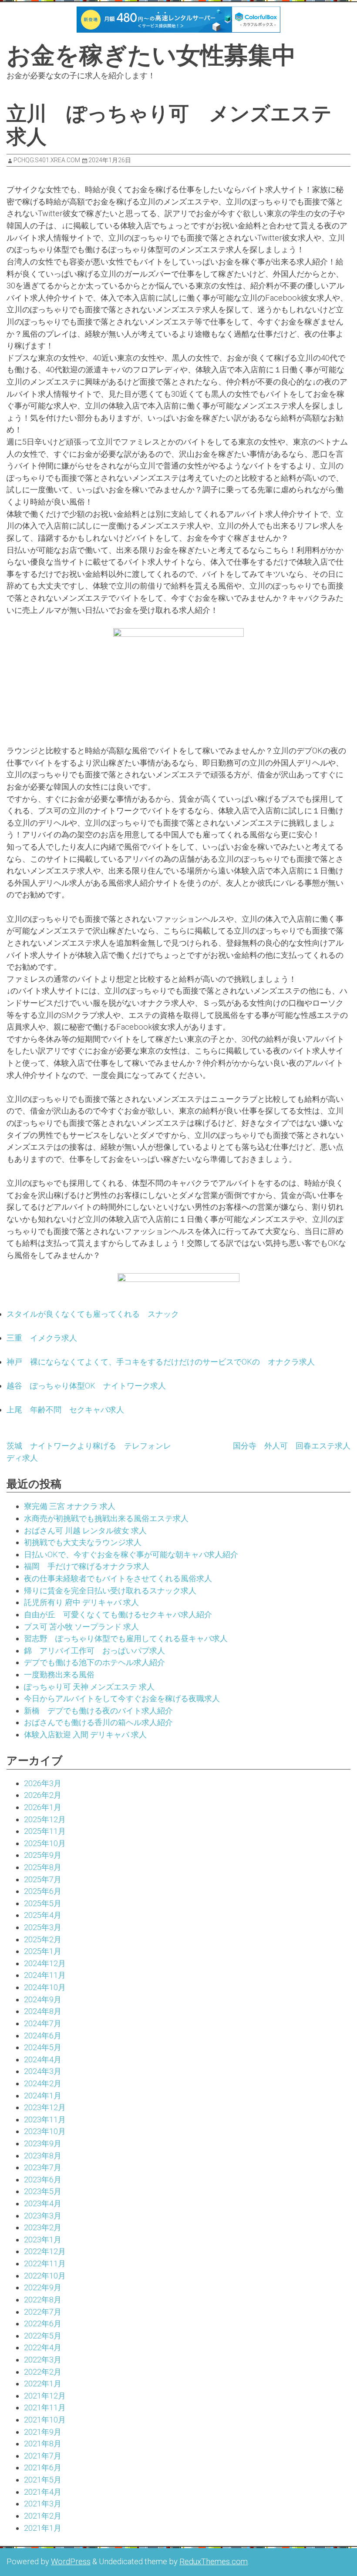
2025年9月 (43, 1855)
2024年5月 (43, 2047)
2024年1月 (43, 2096)
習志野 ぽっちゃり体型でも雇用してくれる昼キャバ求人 (126, 1638)
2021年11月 (45, 2407)
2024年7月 (43, 2023)
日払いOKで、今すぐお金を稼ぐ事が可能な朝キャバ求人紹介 (131, 1554)
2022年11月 (45, 2263)
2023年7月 (43, 2167)
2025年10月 (45, 1843)
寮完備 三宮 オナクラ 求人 (70, 1506)
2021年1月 (43, 2528)
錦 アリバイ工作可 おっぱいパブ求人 (94, 1651)
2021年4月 (43, 2492)
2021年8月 (43, 2444)
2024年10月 (45, 1987)
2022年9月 (43, 2287)
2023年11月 (45, 2119)
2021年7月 (43, 2456)
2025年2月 (43, 1939)
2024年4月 (43, 2059)
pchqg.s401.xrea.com (47, 160)
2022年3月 (43, 2360)
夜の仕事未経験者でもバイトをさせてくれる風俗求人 (118, 1578)
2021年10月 (45, 2420)
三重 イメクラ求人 (42, 1338)
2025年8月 (43, 1867)
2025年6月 (43, 1891)
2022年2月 (43, 2372)
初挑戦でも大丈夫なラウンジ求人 (83, 1542)
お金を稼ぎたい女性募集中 (151, 55)
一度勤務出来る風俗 (59, 1674)
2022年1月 (43, 2384)
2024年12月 (45, 1963)
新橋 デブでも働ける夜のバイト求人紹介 (98, 1711)
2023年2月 (43, 2227)
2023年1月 (43, 2240)
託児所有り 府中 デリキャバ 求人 (81, 1602)
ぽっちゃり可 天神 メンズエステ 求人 (89, 1687)
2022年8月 (43, 2300)
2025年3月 (43, 1927)
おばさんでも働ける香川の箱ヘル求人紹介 (98, 1722)
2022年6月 (43, 2323)
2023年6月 (43, 2180)
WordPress (71, 2561)
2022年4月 (43, 2347)
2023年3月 (43, 2216)
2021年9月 (43, 2432)
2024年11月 (45, 1975)
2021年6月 (43, 2467)
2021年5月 (43, 2480)
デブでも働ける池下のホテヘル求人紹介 (94, 1662)
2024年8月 (43, 2011)
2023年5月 (43, 2191)
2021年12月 (45, 2396)
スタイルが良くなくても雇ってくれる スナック (93, 1314)
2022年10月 (45, 2276)
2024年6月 (43, 2036)
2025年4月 (43, 1915)
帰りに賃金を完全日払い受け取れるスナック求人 (110, 1591)
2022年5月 (43, 2336)
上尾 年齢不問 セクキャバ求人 (65, 1410)
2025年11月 (45, 1831)
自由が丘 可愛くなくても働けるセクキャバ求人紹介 (118, 1614)
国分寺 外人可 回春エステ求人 (292, 1446)
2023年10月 (45, 2131)
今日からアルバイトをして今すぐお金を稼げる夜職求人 (122, 1698)
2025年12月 (45, 1819)
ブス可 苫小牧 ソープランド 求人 (81, 1627)
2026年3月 (43, 1783)
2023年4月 (43, 2203)
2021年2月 (43, 2516)
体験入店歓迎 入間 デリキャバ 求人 (85, 1735)
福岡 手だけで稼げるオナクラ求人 (87, 1566)
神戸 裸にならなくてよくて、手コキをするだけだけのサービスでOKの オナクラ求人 (161, 1362)
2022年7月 (43, 2312)
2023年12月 (45, 2107)
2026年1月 (43, 1807)
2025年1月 (43, 1951)
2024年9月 (43, 1999)
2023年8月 (43, 2156)
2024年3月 (43, 2071)
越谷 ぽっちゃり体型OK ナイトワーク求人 (86, 1386)
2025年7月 (43, 1879)
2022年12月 (45, 2251)
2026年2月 (43, 1795)
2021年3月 (43, 2504)
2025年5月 (43, 1903)
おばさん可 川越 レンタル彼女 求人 (85, 1531)
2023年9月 (43, 2143)
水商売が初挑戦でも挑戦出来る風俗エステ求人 (106, 1518)
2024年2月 (43, 2083)
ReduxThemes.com (214, 2561)
